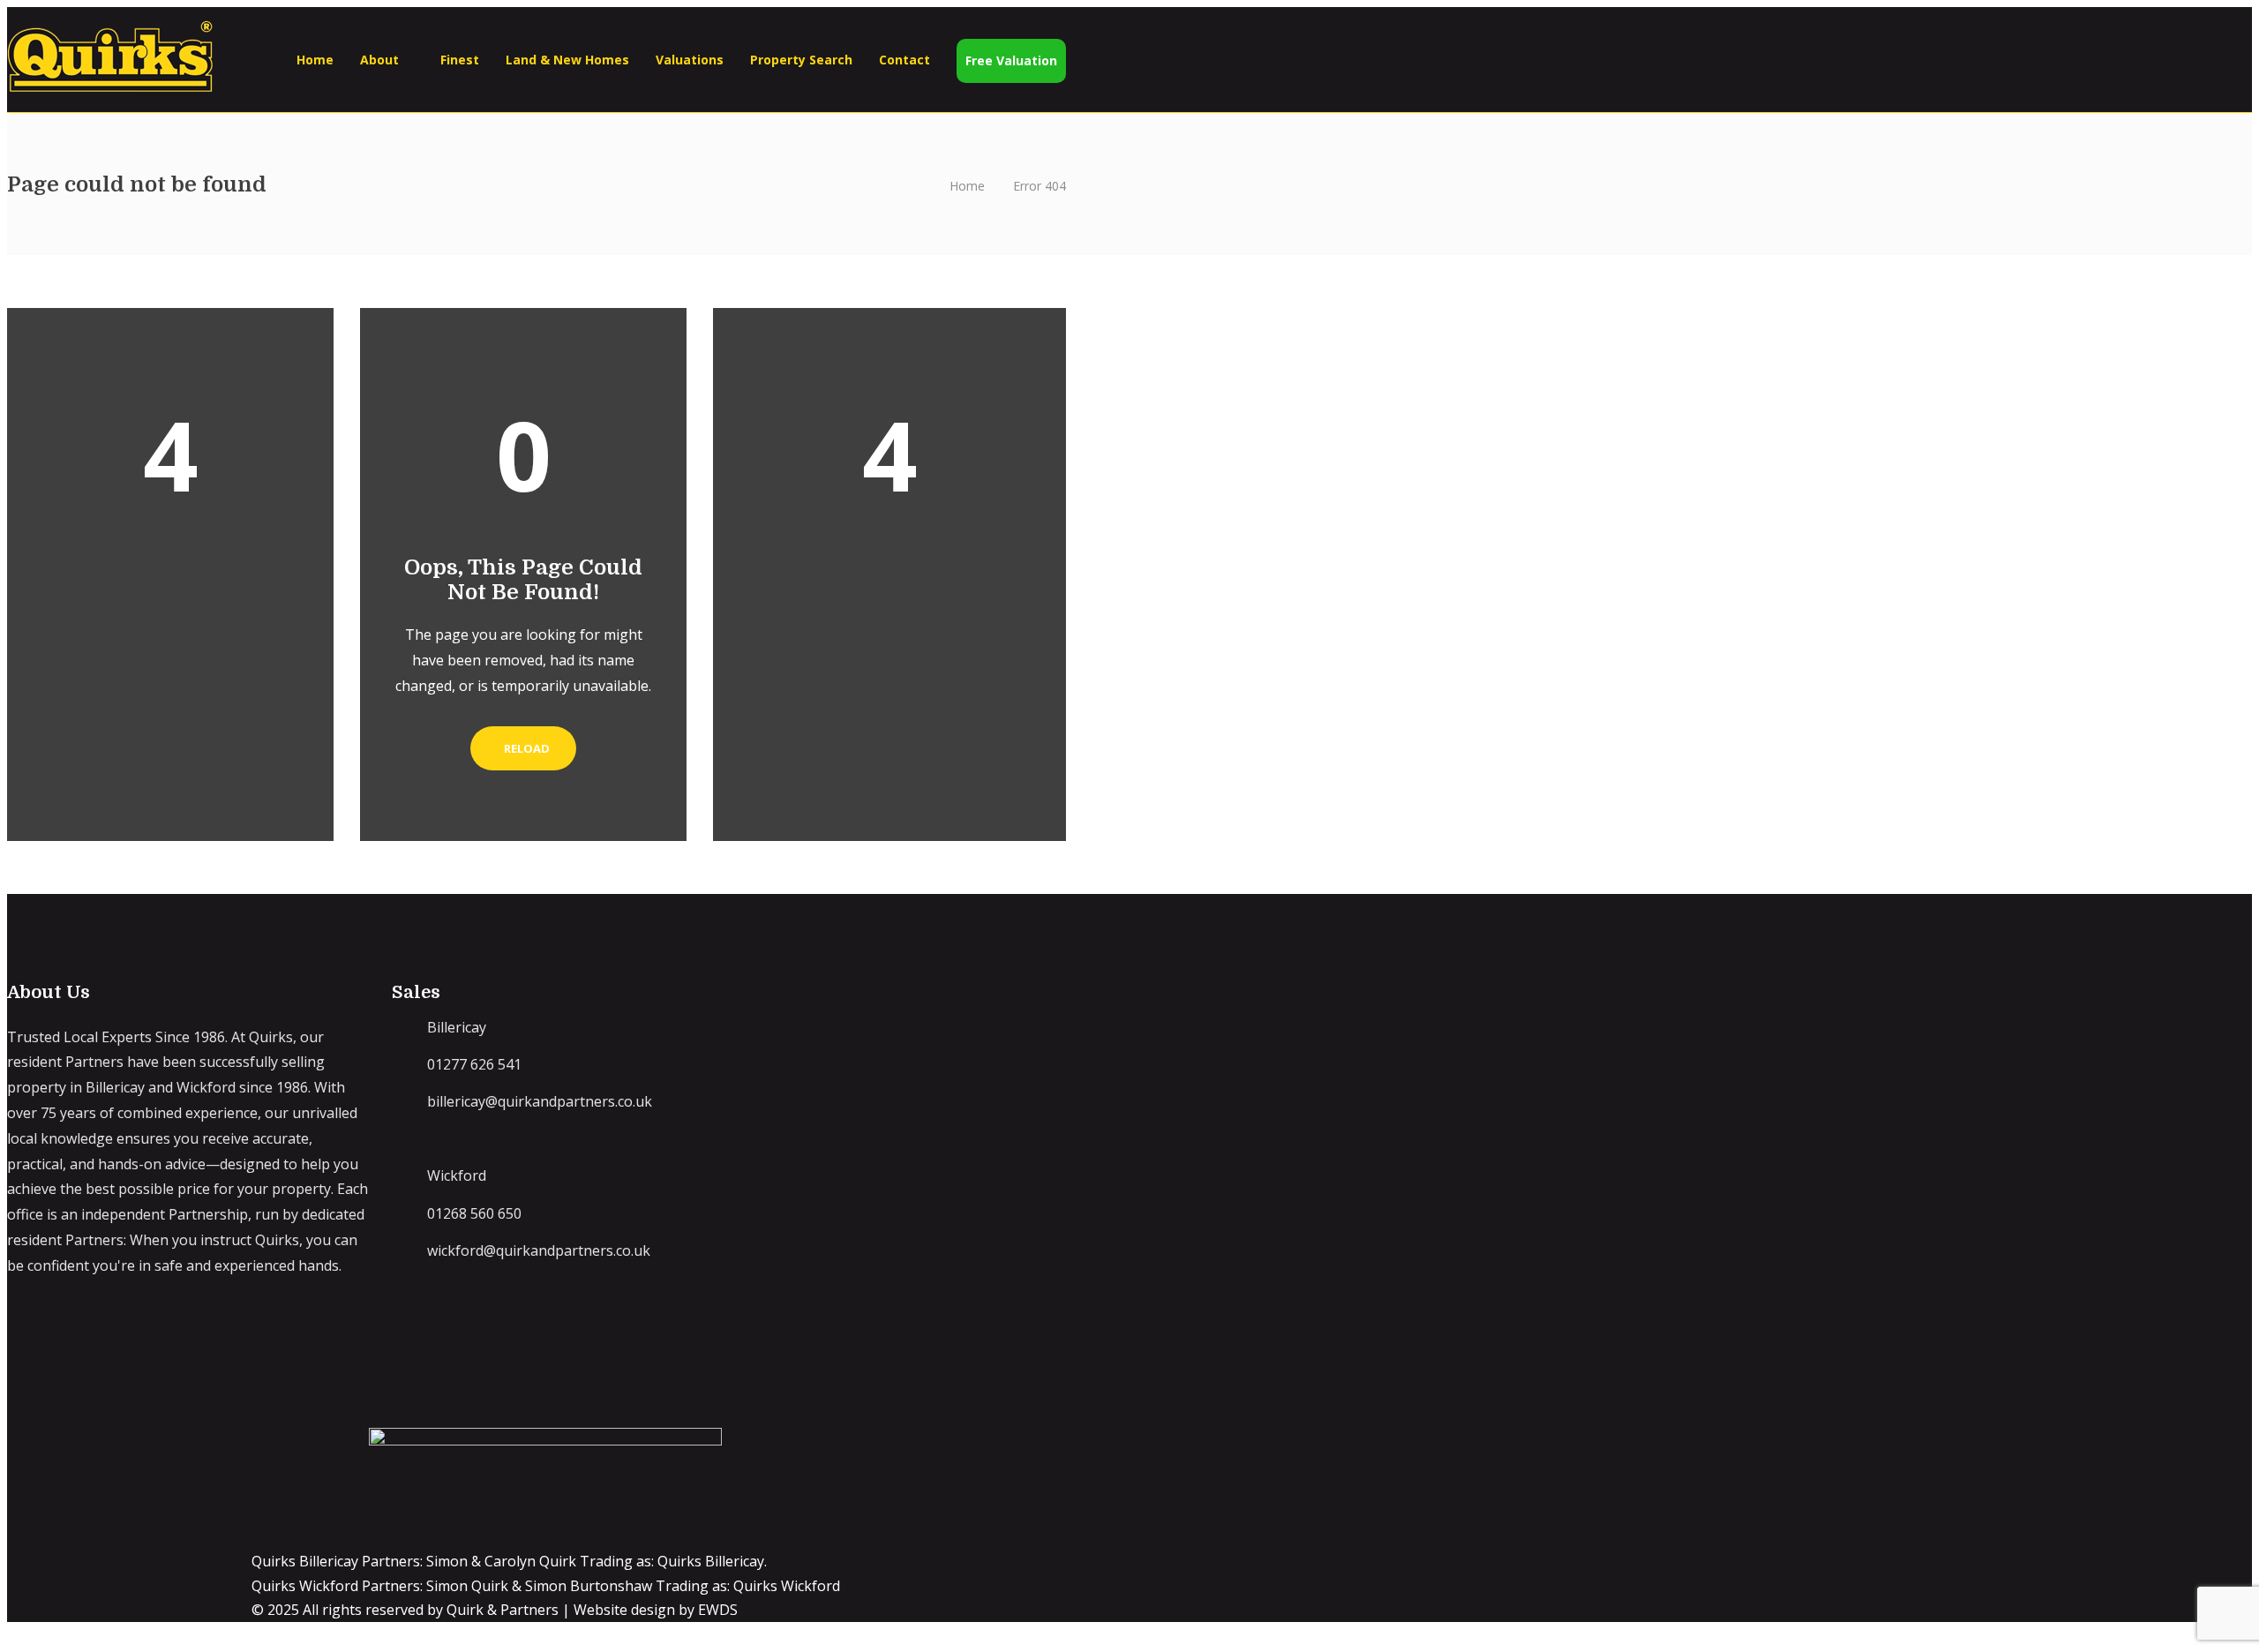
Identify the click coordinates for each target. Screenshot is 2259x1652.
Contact (904, 60)
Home (315, 60)
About (379, 60)
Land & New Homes (567, 60)
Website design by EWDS (656, 1610)
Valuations (690, 60)
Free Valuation (1011, 60)
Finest (460, 60)
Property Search (801, 60)
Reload (527, 748)
